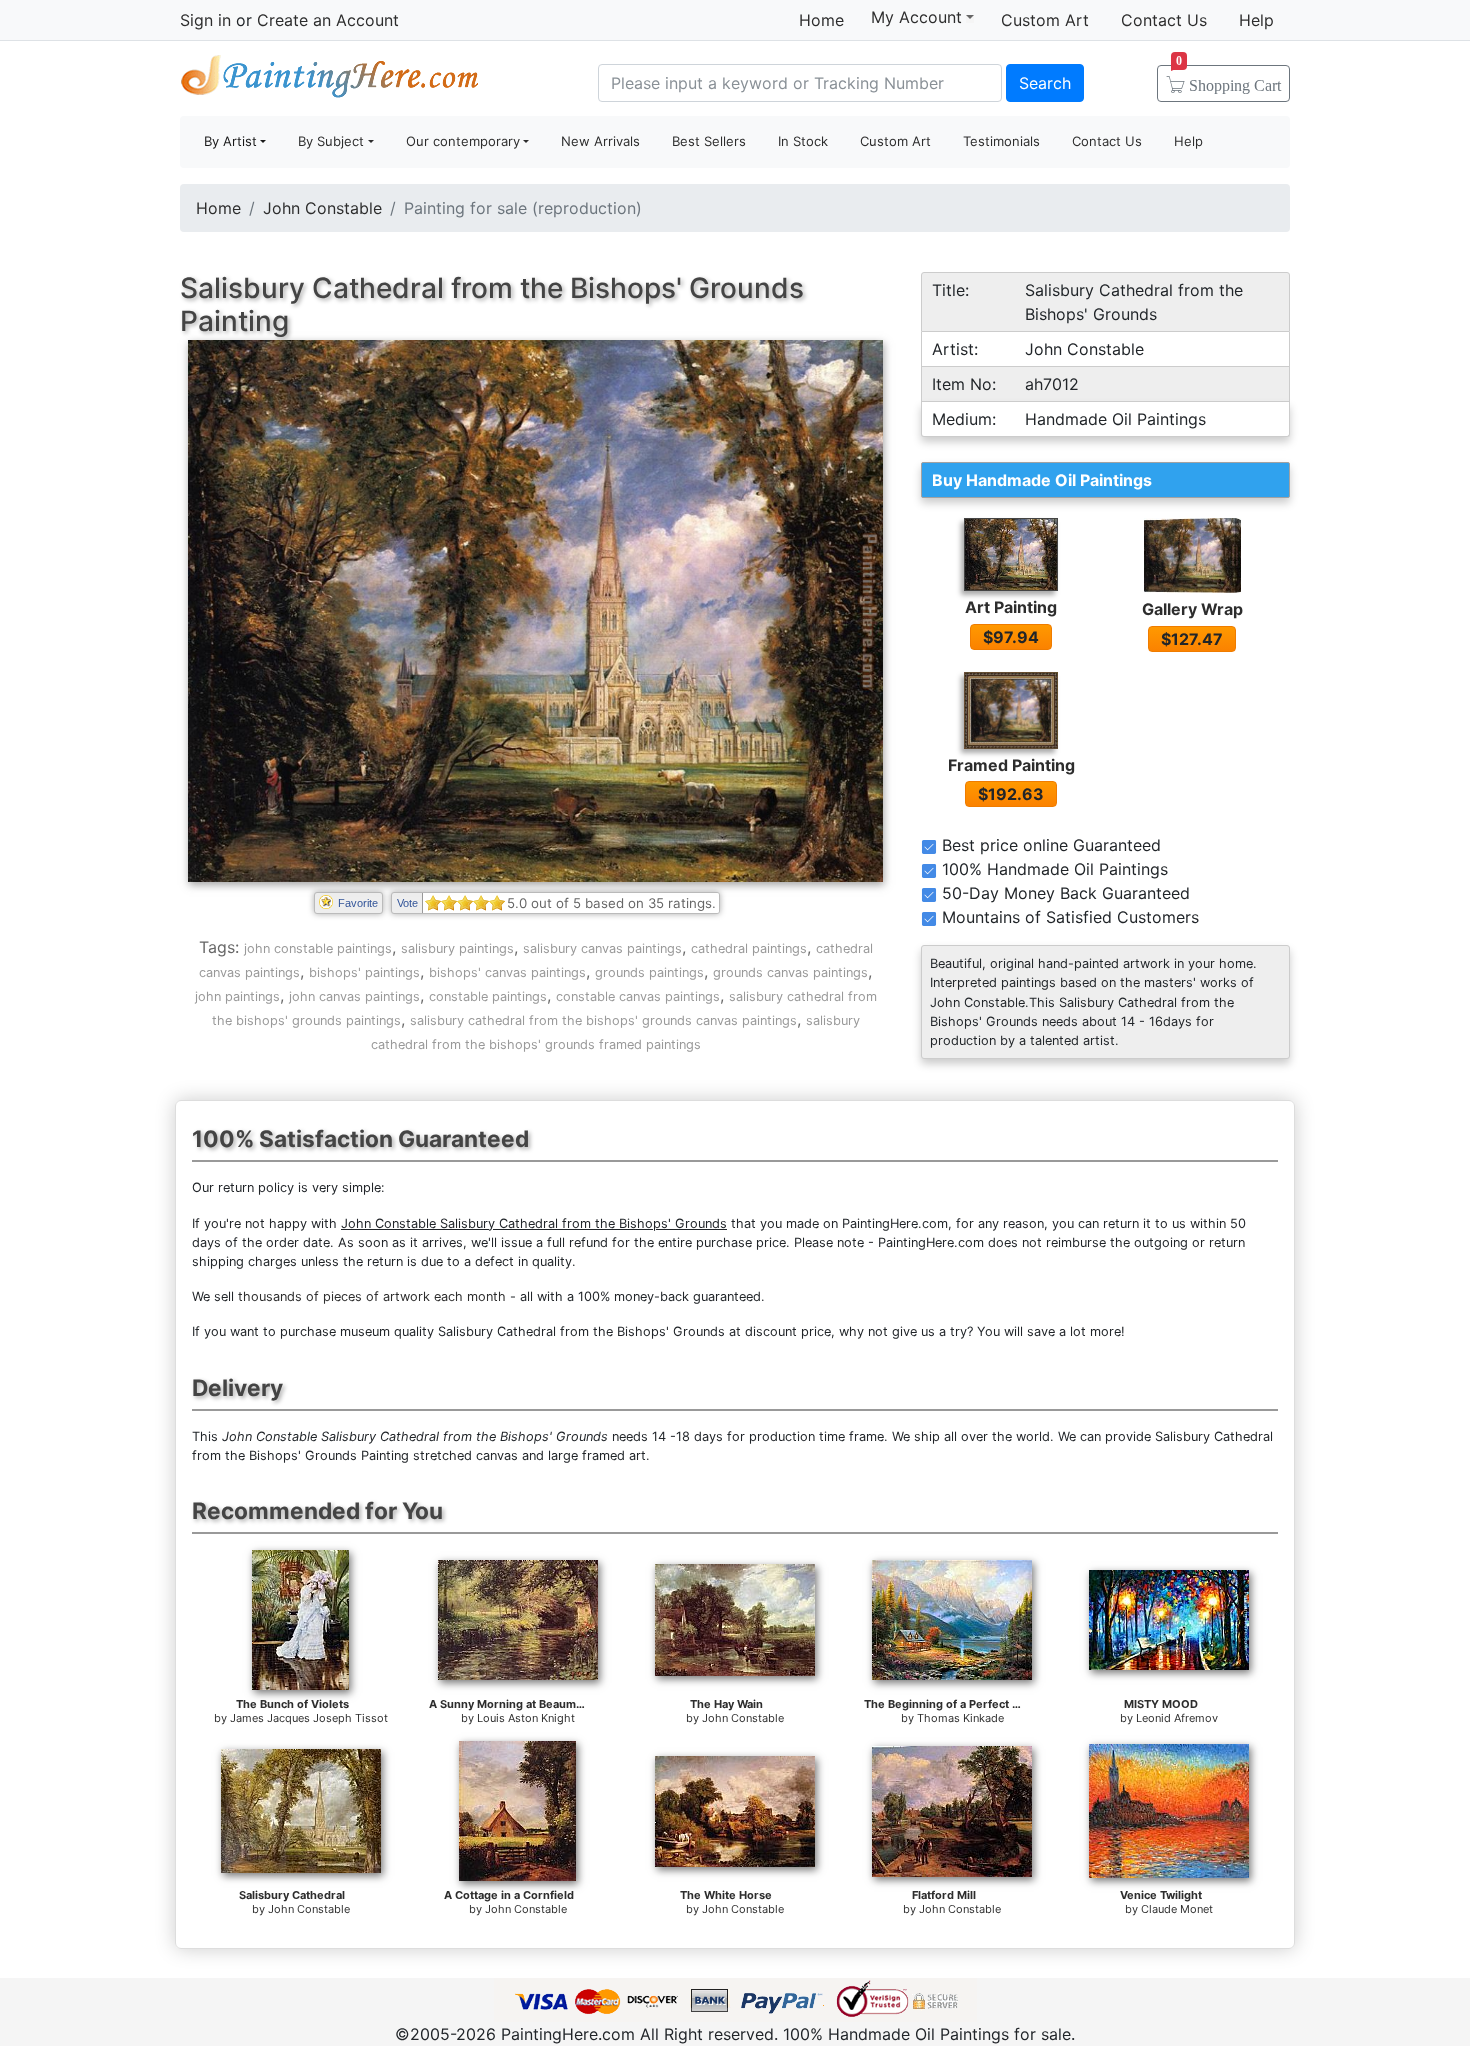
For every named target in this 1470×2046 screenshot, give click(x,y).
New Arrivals (600, 141)
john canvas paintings (354, 996)
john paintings (237, 996)
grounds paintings (649, 972)
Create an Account (328, 20)
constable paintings (488, 996)
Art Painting (1011, 607)
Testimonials (1001, 141)
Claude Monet (1177, 1909)
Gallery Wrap (1192, 609)
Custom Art (1045, 20)
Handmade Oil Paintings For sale (330, 80)
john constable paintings (318, 948)
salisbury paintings (457, 948)
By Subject (331, 141)
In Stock (803, 141)
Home (821, 20)
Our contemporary (463, 141)
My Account (916, 17)
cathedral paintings (749, 948)
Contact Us (1164, 20)
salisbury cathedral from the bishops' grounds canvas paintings (603, 1020)
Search (1045, 83)
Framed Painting (1011, 765)
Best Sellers (709, 141)
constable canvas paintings (638, 996)
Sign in (205, 20)
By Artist (230, 141)
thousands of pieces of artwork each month (372, 1296)
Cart (1228, 79)
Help (1256, 20)
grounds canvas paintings (790, 972)
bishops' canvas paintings (507, 972)
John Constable (322, 208)
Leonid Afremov (1177, 1718)
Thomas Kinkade (960, 1718)
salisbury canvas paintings (602, 948)
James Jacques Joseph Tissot (309, 1718)
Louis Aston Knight (526, 1718)
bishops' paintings (364, 972)
